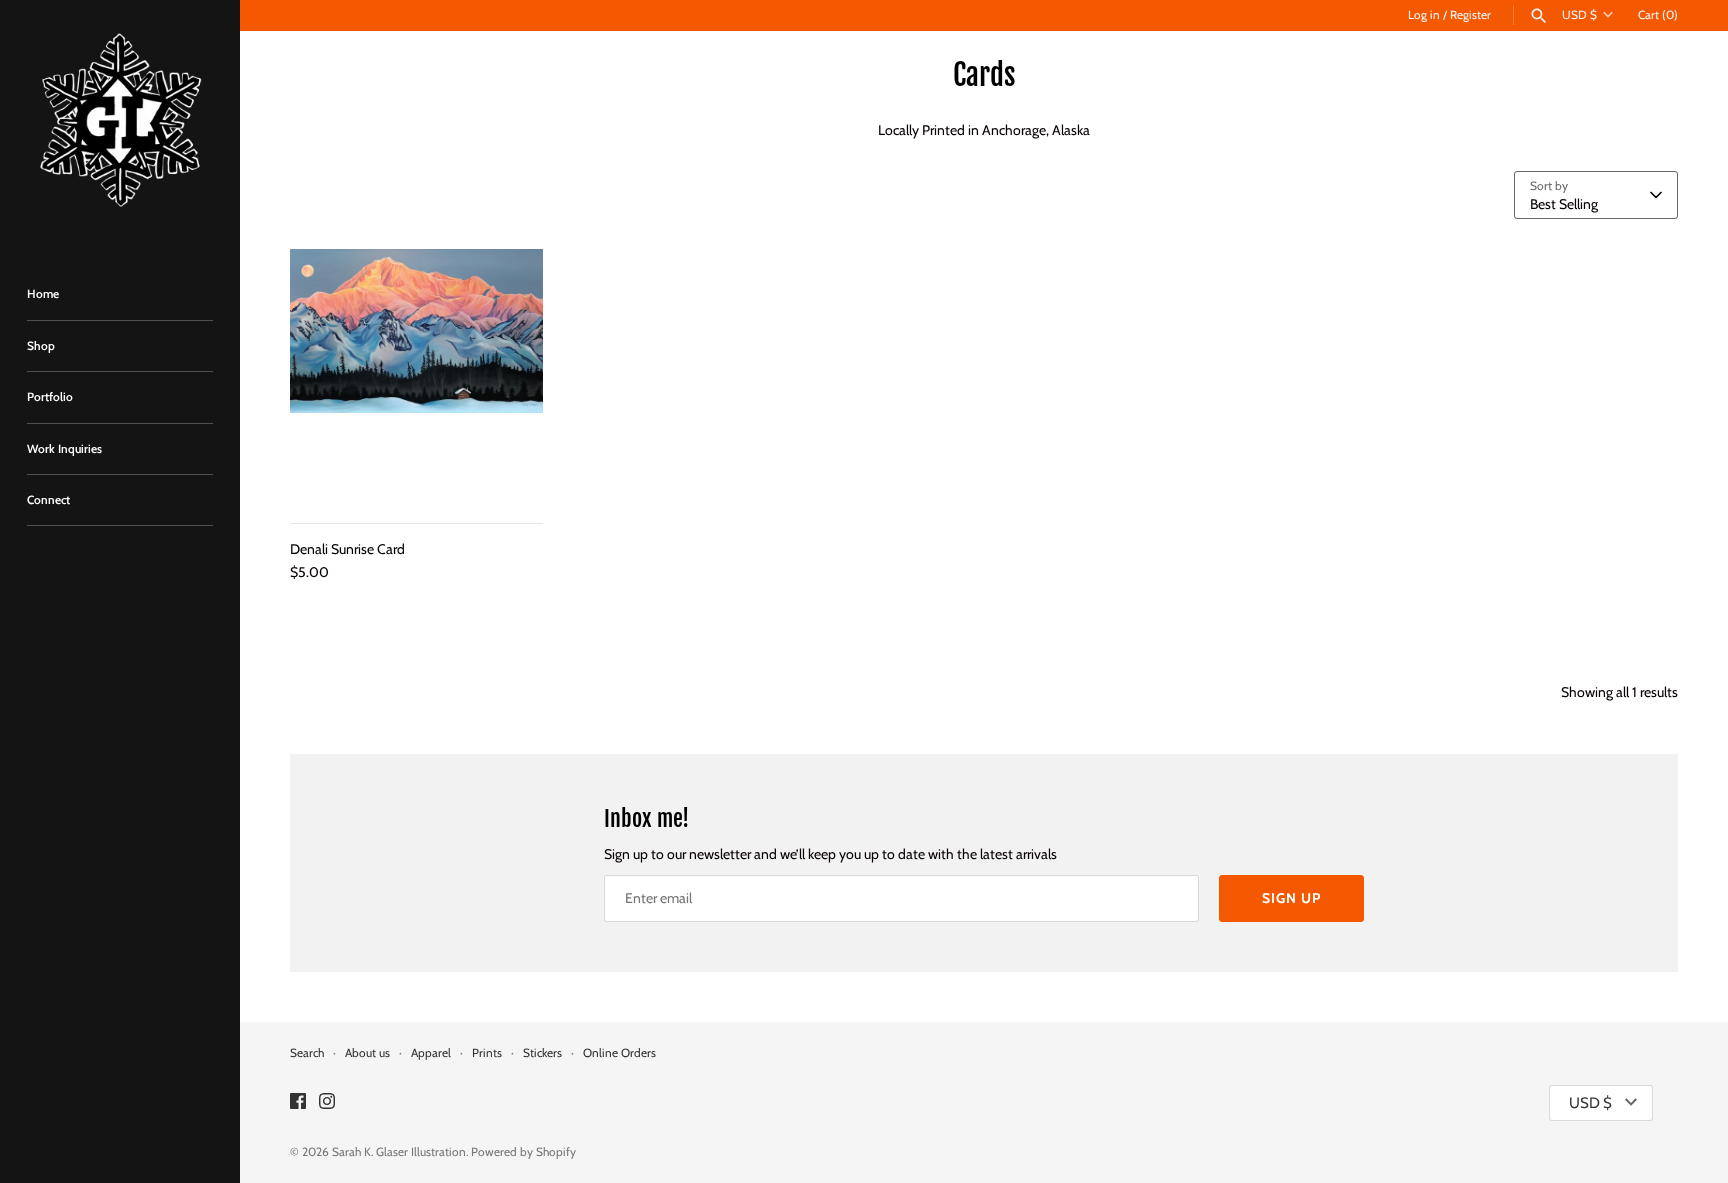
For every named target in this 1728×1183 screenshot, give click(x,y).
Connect (48, 500)
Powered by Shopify (523, 1152)
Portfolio (50, 397)
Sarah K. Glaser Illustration (399, 1152)
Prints (487, 1053)
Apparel (431, 1053)
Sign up (1291, 898)
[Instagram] (327, 1102)
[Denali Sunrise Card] (416, 375)
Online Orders (619, 1053)
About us (367, 1053)
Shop (41, 346)
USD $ (1579, 15)
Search (307, 1053)
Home (43, 294)
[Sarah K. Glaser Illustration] (120, 124)
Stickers (542, 1053)
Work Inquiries (64, 449)
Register (1470, 15)
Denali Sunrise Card (347, 549)
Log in (1424, 15)
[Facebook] (298, 1102)
